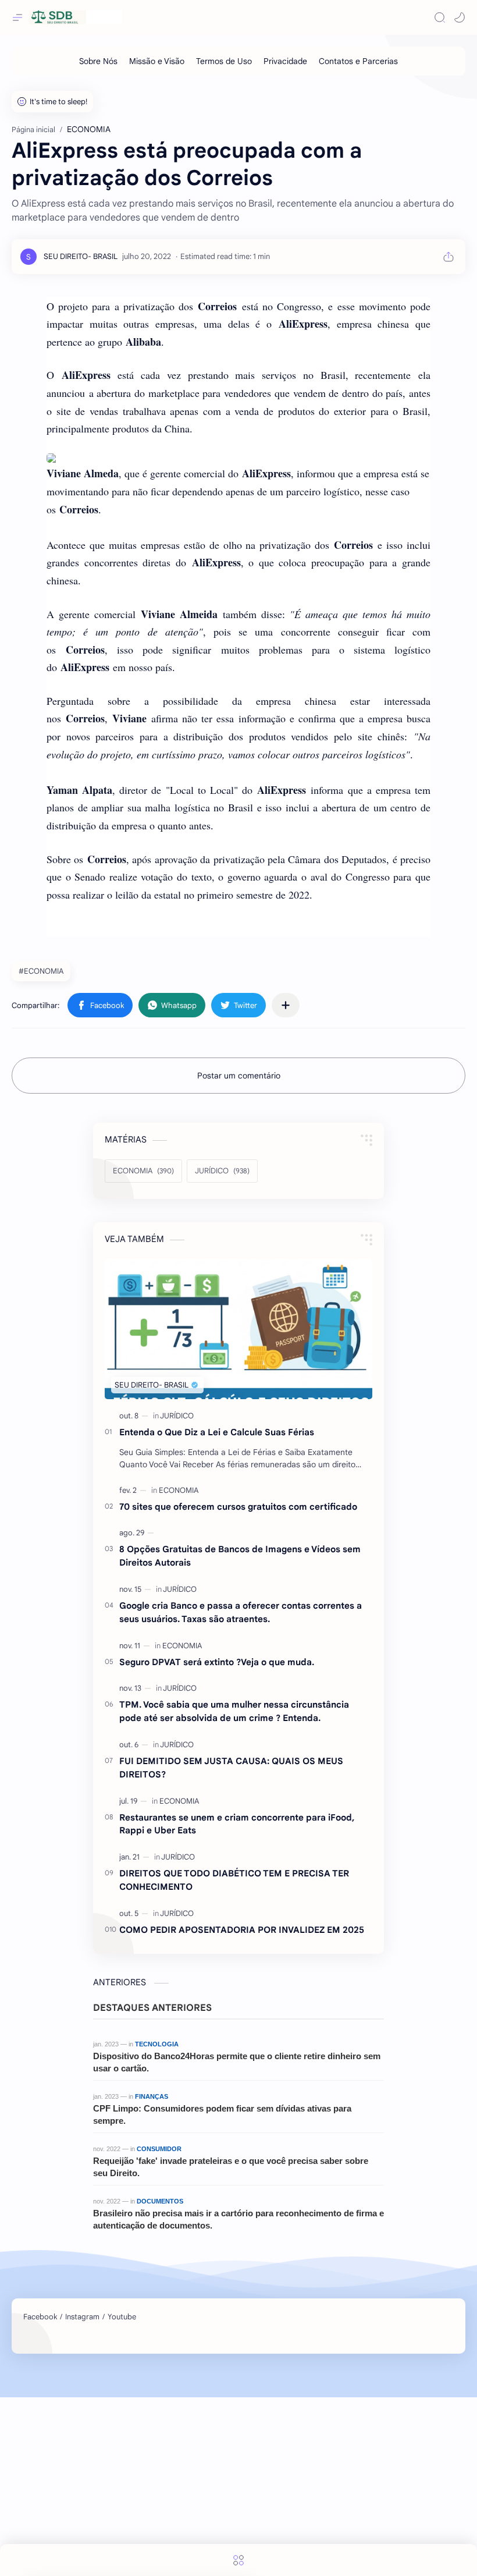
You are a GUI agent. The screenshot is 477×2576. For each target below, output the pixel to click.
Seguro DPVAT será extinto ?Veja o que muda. (217, 1662)
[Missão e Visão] (157, 61)
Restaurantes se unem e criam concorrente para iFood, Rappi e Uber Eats (237, 1824)
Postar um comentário (239, 1076)
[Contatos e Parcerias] (358, 61)
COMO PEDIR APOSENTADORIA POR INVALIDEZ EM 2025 (242, 1930)
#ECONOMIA (41, 971)
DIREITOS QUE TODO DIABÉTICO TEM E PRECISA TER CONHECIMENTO (234, 1880)
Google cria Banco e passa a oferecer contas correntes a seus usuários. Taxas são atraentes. (241, 1612)
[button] (460, 17)
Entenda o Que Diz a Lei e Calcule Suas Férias (217, 1432)
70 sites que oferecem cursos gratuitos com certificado (238, 1507)
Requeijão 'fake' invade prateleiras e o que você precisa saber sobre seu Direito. (231, 2167)
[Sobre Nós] (98, 61)
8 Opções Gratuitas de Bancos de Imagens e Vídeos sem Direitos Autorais (240, 1556)
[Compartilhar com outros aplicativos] (286, 1005)
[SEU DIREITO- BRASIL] (81, 256)
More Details (212, 2539)
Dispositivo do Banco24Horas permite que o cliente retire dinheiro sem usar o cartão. (237, 2062)
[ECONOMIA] (179, 1490)
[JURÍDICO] (177, 1416)
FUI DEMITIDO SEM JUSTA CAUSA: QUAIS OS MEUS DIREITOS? (231, 1768)
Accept (105, 2539)
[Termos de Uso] (224, 61)
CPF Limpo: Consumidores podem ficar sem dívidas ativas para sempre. (222, 2114)
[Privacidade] (285, 61)
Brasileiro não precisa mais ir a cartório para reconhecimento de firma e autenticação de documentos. (238, 2219)
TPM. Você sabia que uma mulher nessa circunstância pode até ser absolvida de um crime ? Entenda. (234, 1711)
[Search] (440, 17)
